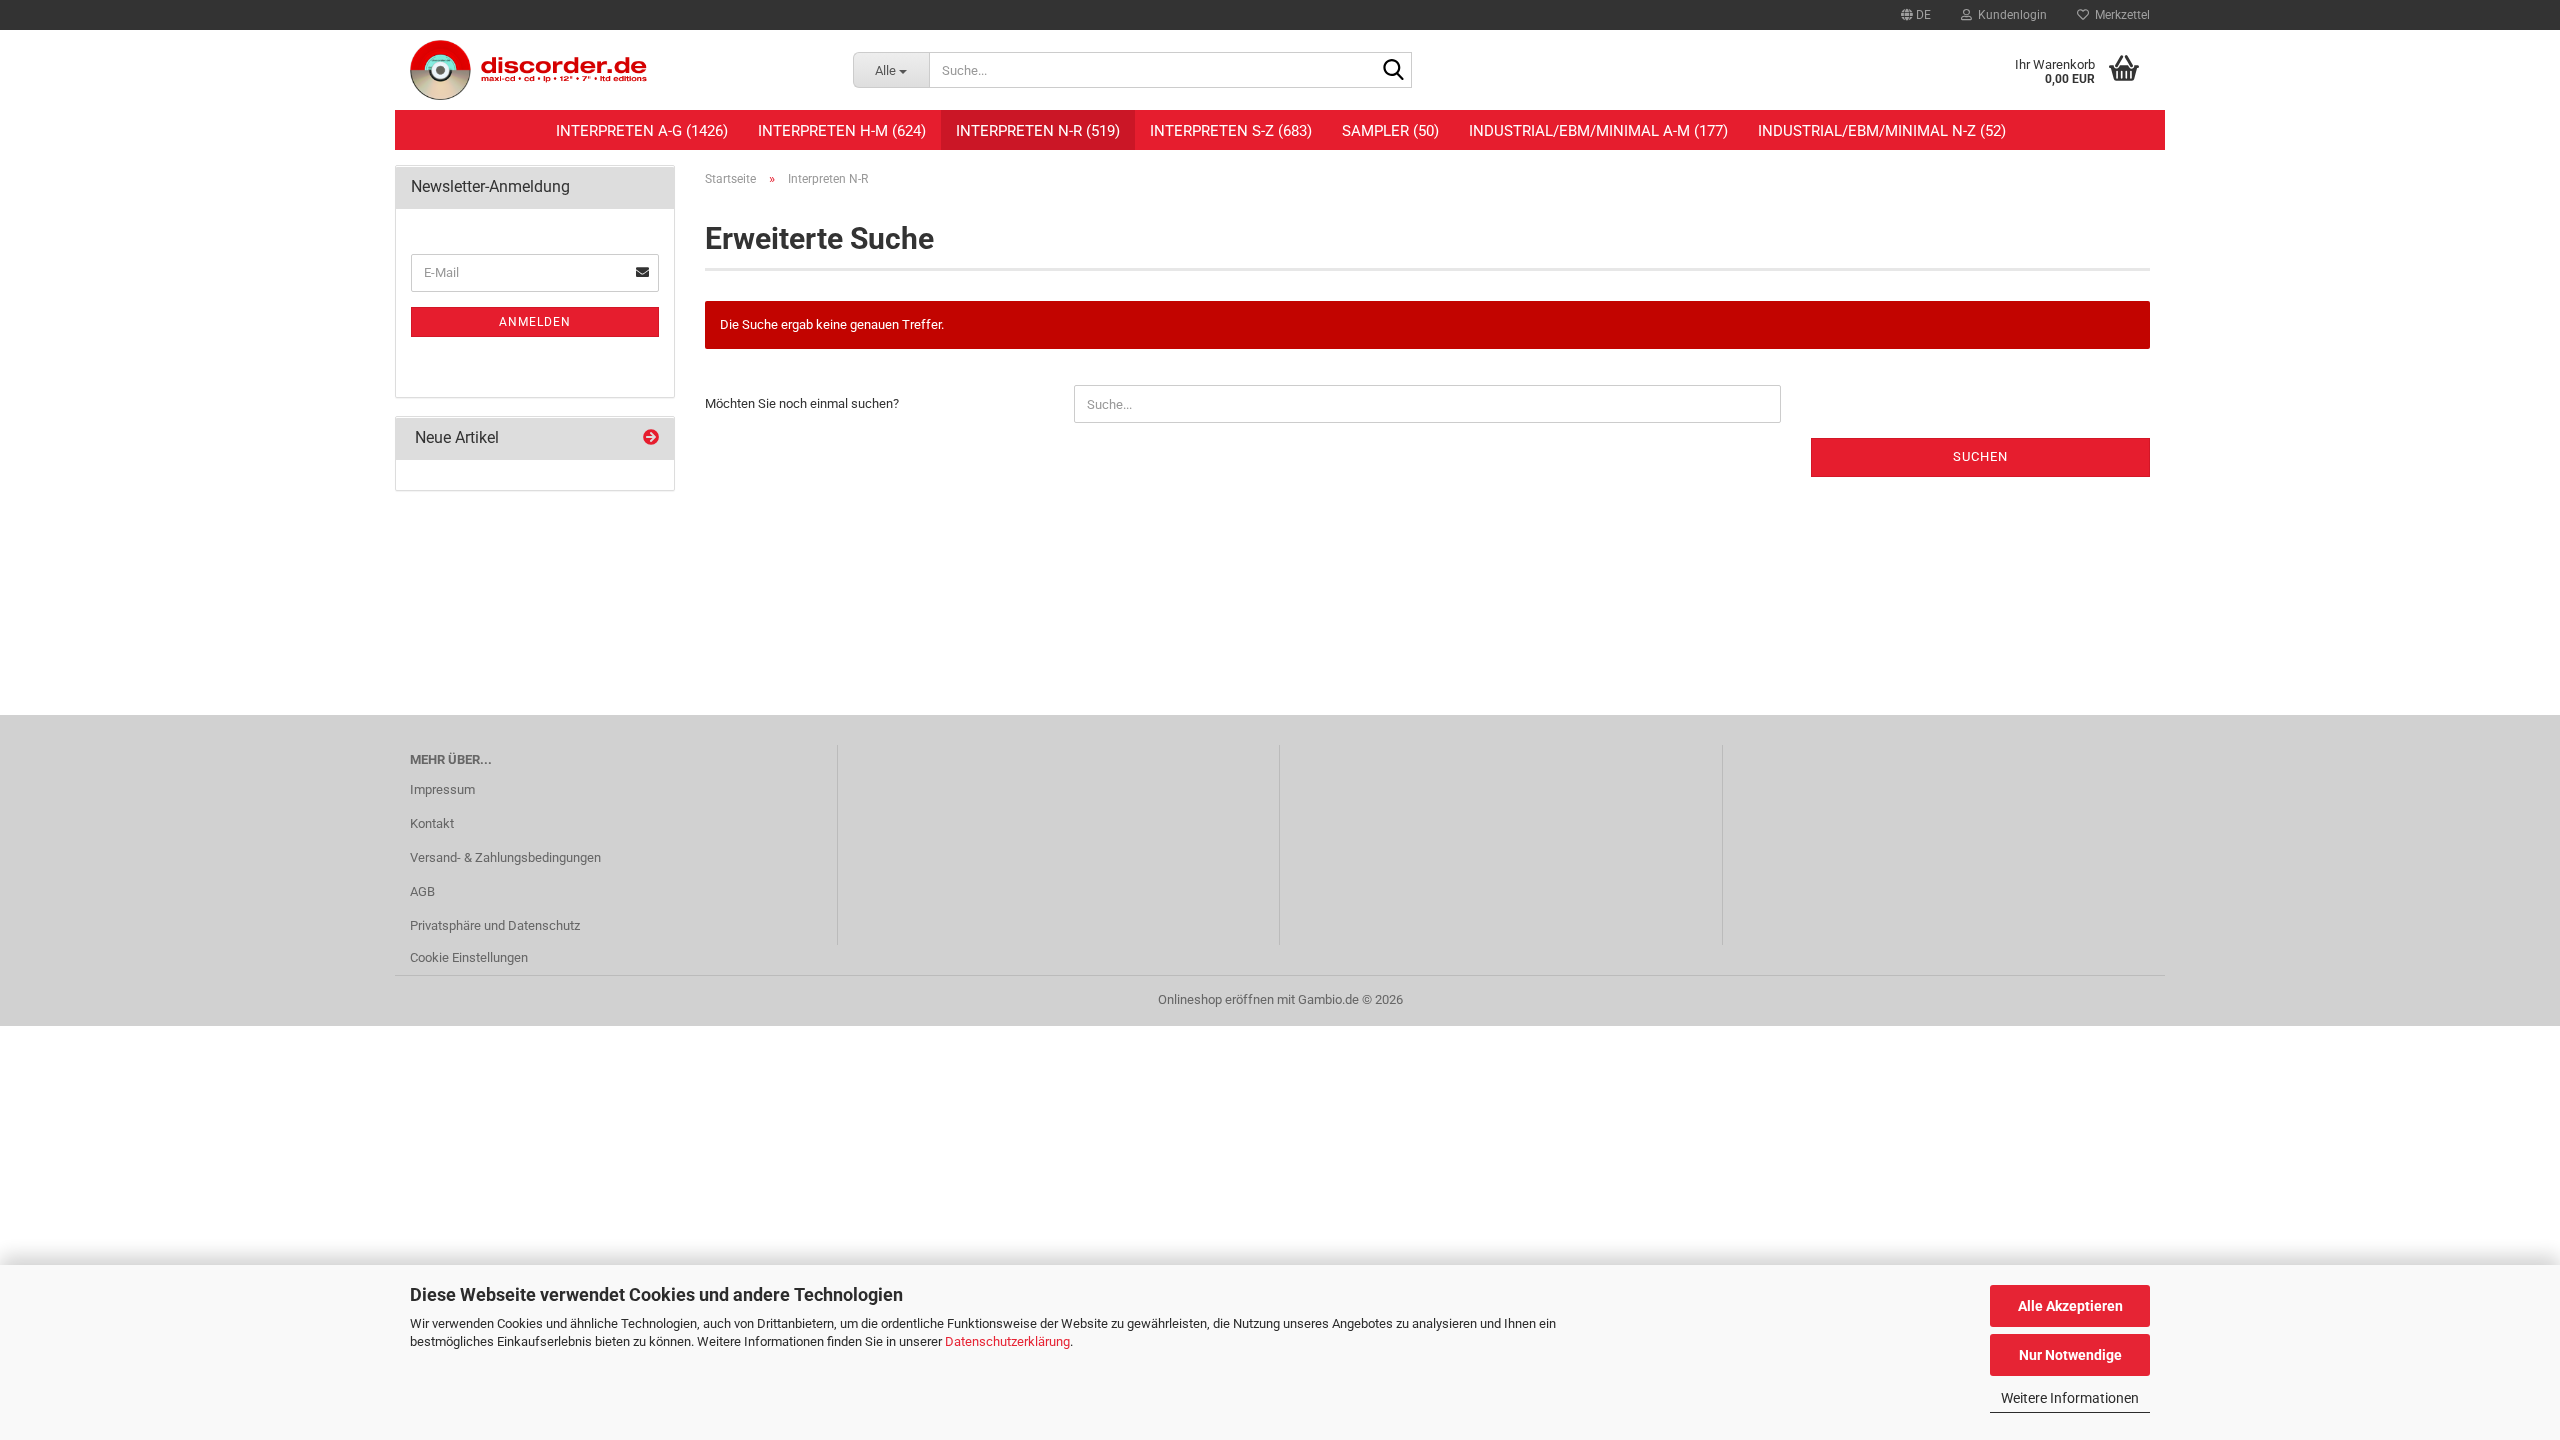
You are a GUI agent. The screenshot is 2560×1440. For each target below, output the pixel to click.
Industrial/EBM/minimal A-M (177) (1598, 131)
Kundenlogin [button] (2009, 15)
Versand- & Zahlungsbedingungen (505, 857)
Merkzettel (2119, 15)
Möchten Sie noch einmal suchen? (802, 403)
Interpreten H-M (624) (842, 131)
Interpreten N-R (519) (1038, 131)
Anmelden (535, 322)
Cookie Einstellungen (469, 957)
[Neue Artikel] (651, 438)
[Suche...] (1393, 71)
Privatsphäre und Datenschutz (495, 925)
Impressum (442, 789)
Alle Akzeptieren (2070, 1306)
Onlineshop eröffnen (1216, 999)
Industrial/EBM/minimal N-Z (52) (1882, 131)
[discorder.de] (616, 70)
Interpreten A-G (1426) (642, 131)
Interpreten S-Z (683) (1231, 131)
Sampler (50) (1390, 131)
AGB (422, 891)
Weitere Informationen (2070, 1398)
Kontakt (432, 823)
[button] (1916, 15)
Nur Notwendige (2070, 1355)
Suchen (1980, 456)
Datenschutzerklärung (1007, 1341)
